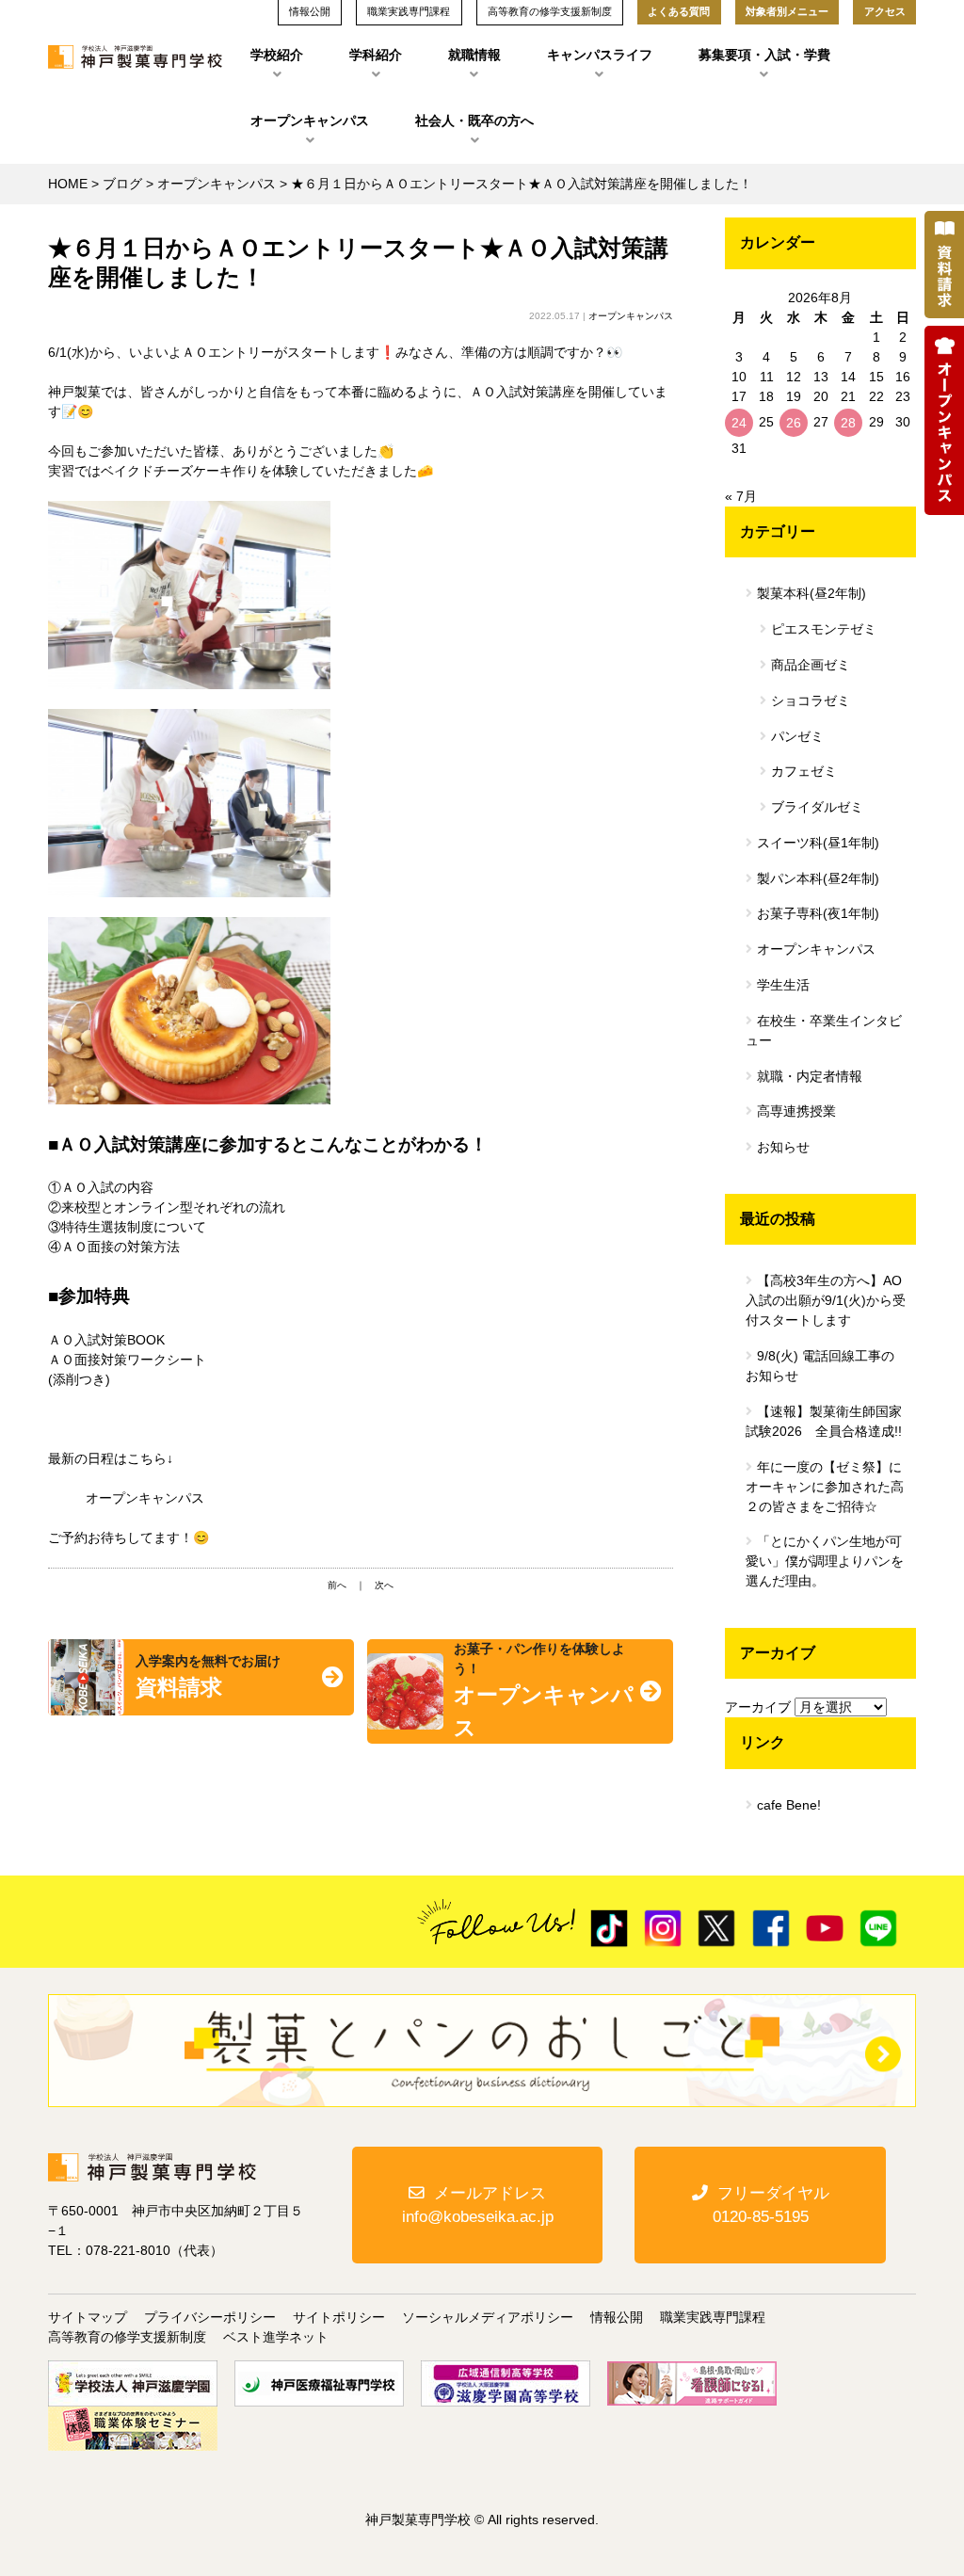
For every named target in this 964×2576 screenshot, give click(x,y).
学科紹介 (376, 55)
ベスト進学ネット (276, 2337)
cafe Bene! (789, 1805)
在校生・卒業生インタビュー (824, 1030)
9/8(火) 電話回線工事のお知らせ (820, 1366)
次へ (384, 1585)
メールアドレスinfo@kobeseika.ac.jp (478, 2205)
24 (739, 423)
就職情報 (474, 55)
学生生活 (783, 985)
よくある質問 (679, 11)
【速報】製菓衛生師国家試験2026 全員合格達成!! (824, 1421)
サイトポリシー (339, 2317)
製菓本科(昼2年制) (811, 593)
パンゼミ (797, 736)
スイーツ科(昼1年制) (818, 843)
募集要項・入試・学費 (764, 55)
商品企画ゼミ (811, 665)
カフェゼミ (804, 771)
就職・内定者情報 (810, 1076)
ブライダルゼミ (817, 807)
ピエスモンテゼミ (824, 629)
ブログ (122, 184)
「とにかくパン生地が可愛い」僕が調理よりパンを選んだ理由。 (825, 1561)
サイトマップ (88, 2317)
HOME (68, 184)
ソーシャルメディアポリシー (488, 2317)
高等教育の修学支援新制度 (127, 2337)
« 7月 (741, 496)
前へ (337, 1585)
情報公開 (617, 2317)
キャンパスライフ (600, 55)
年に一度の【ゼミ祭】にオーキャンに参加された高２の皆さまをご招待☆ (825, 1487)
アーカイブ (758, 1707)
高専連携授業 (796, 1111)
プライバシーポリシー (210, 2317)
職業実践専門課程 (713, 2317)
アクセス (885, 11)
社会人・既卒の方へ (474, 121)
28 (848, 423)
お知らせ (783, 1147)
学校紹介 (277, 55)
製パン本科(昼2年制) (818, 878)
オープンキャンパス (310, 121)
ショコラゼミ (811, 700)
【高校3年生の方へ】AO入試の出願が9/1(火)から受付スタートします (826, 1300)
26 (794, 423)
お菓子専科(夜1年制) (818, 913)
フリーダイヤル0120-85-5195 (771, 2205)
